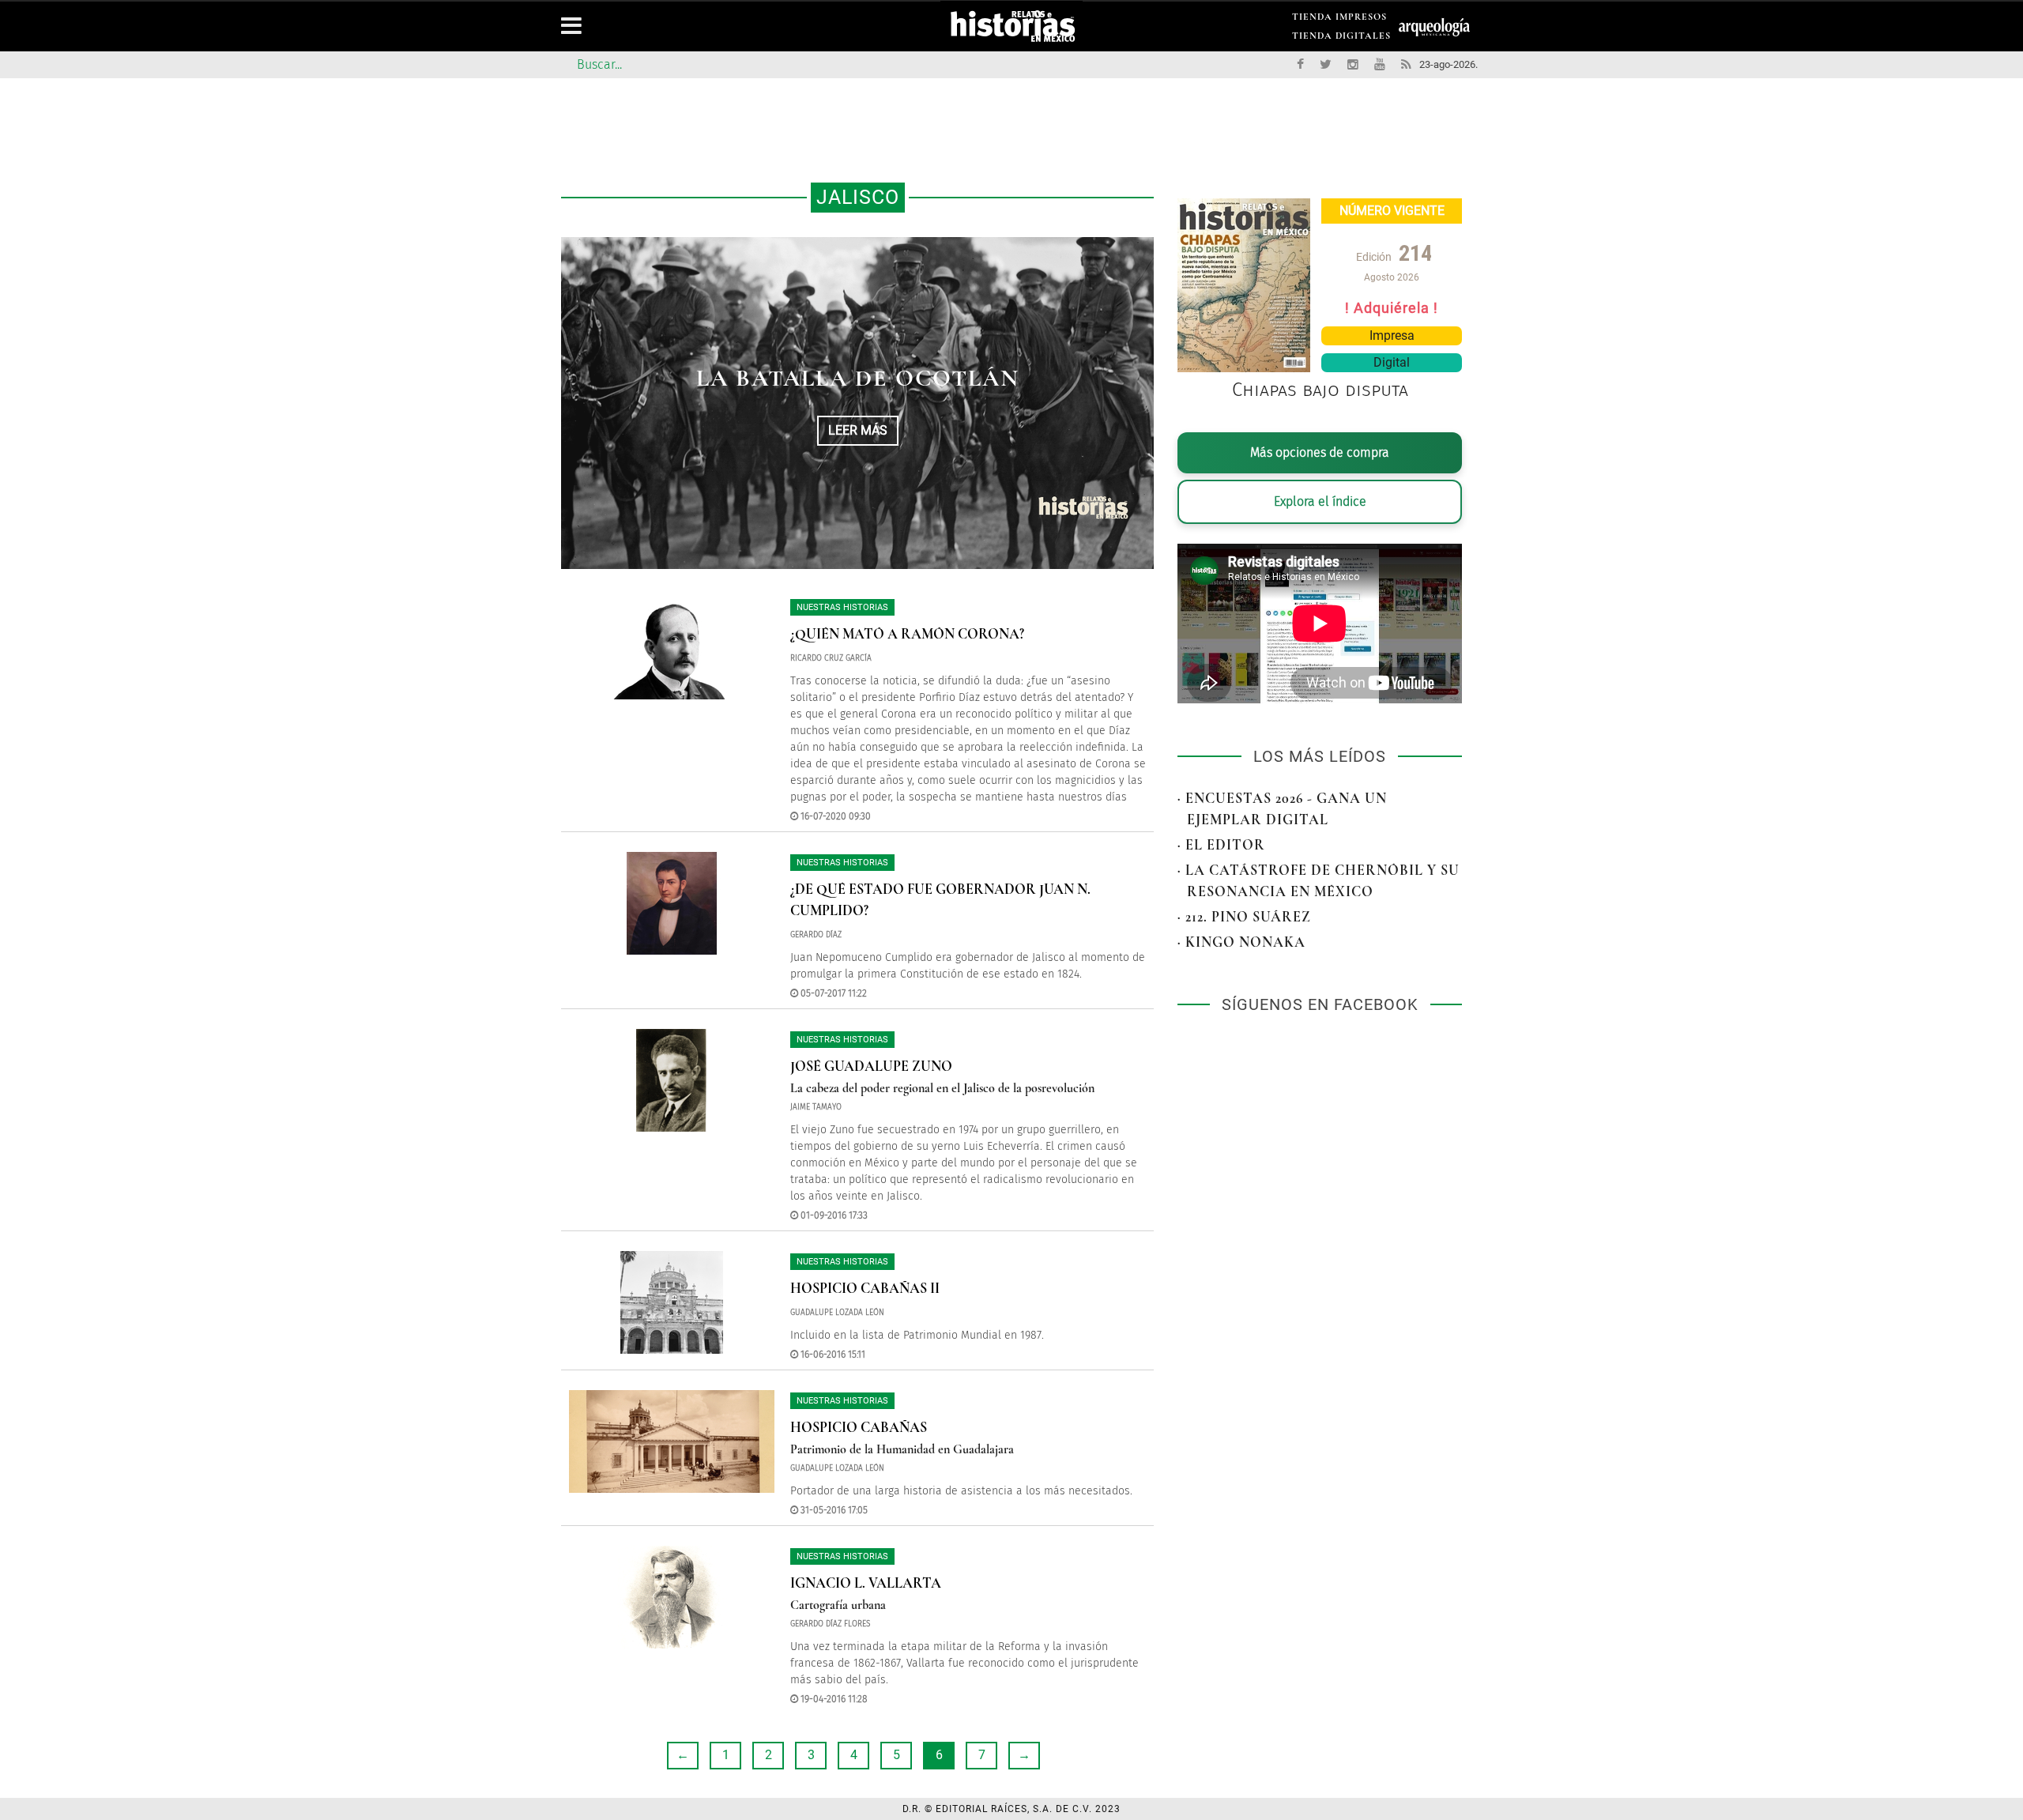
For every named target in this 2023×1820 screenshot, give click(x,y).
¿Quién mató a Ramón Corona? (907, 634)
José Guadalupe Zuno (871, 1066)
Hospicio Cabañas (859, 1427)
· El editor (1221, 845)
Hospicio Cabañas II (865, 1288)
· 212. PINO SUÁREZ (1244, 917)
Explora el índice (1320, 501)
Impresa (1392, 335)
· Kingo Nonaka (1241, 942)
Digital (1392, 362)
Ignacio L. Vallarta (866, 1583)
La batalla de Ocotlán (858, 378)
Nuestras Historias (842, 607)
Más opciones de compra (1320, 452)
